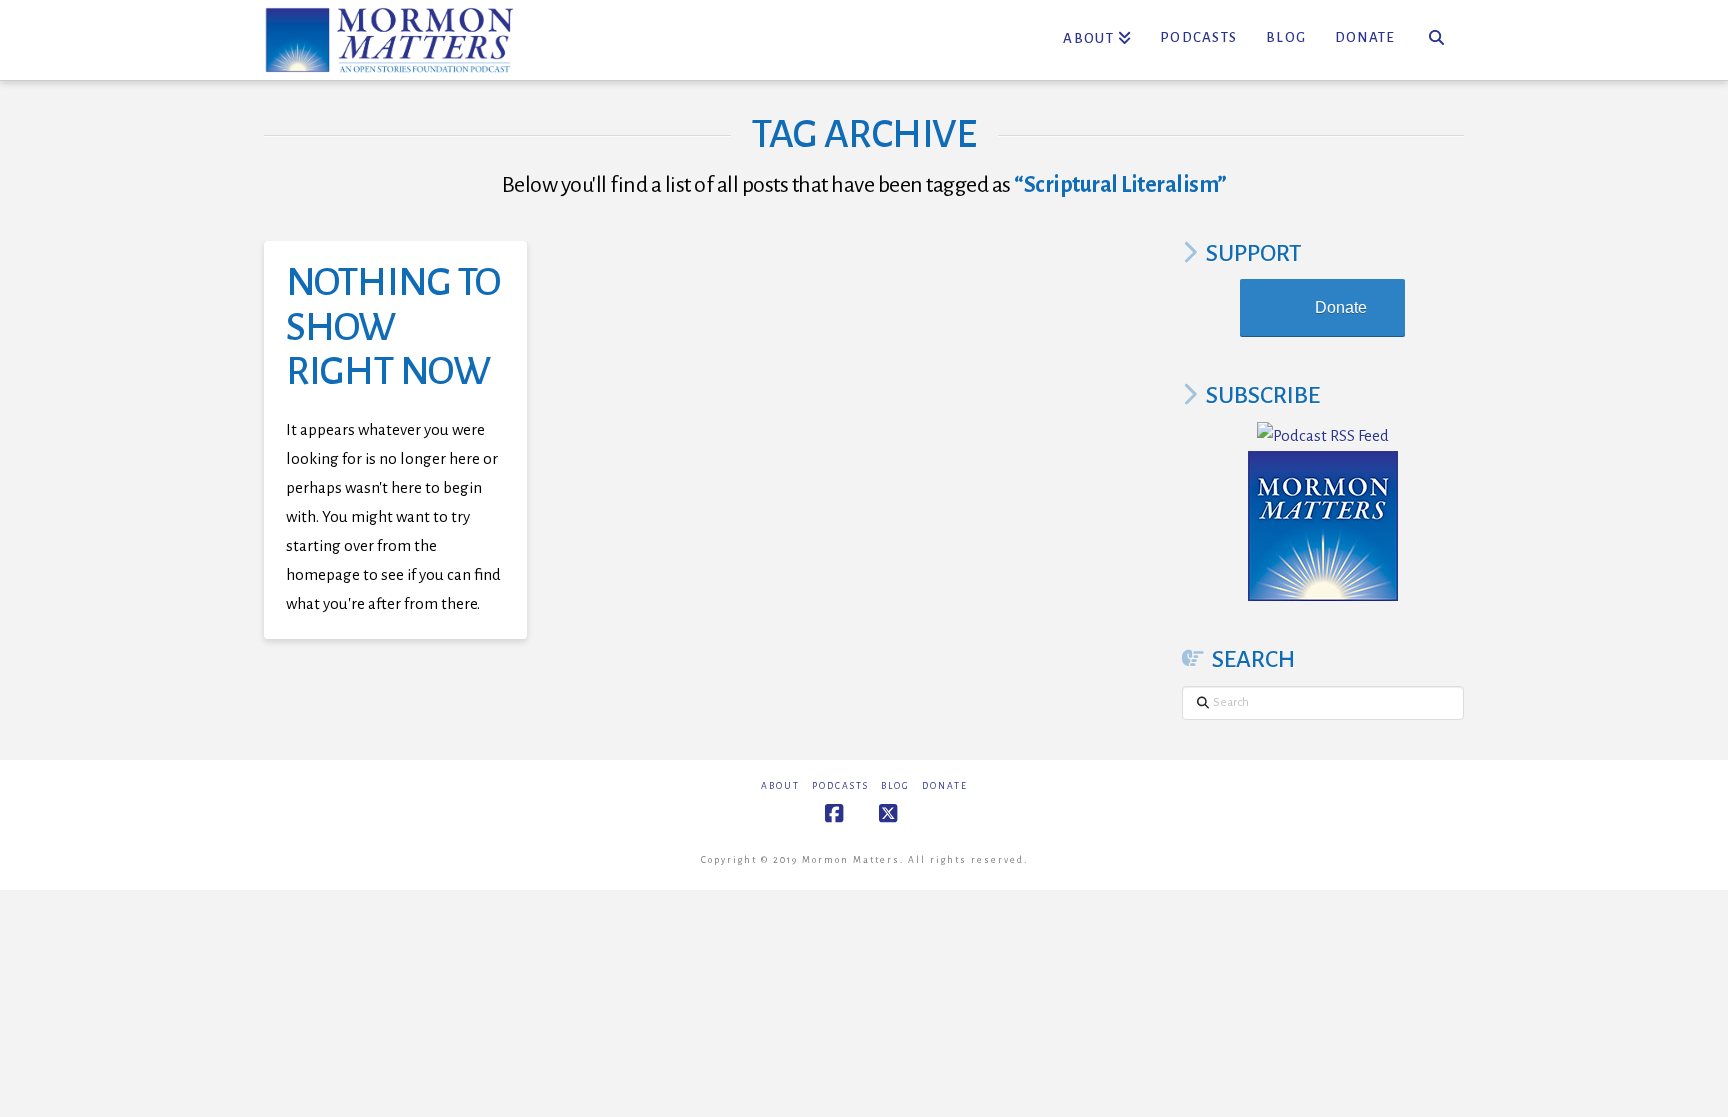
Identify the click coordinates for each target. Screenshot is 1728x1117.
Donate (1341, 307)
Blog (895, 786)
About (780, 786)
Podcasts (840, 786)
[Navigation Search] (1436, 40)
